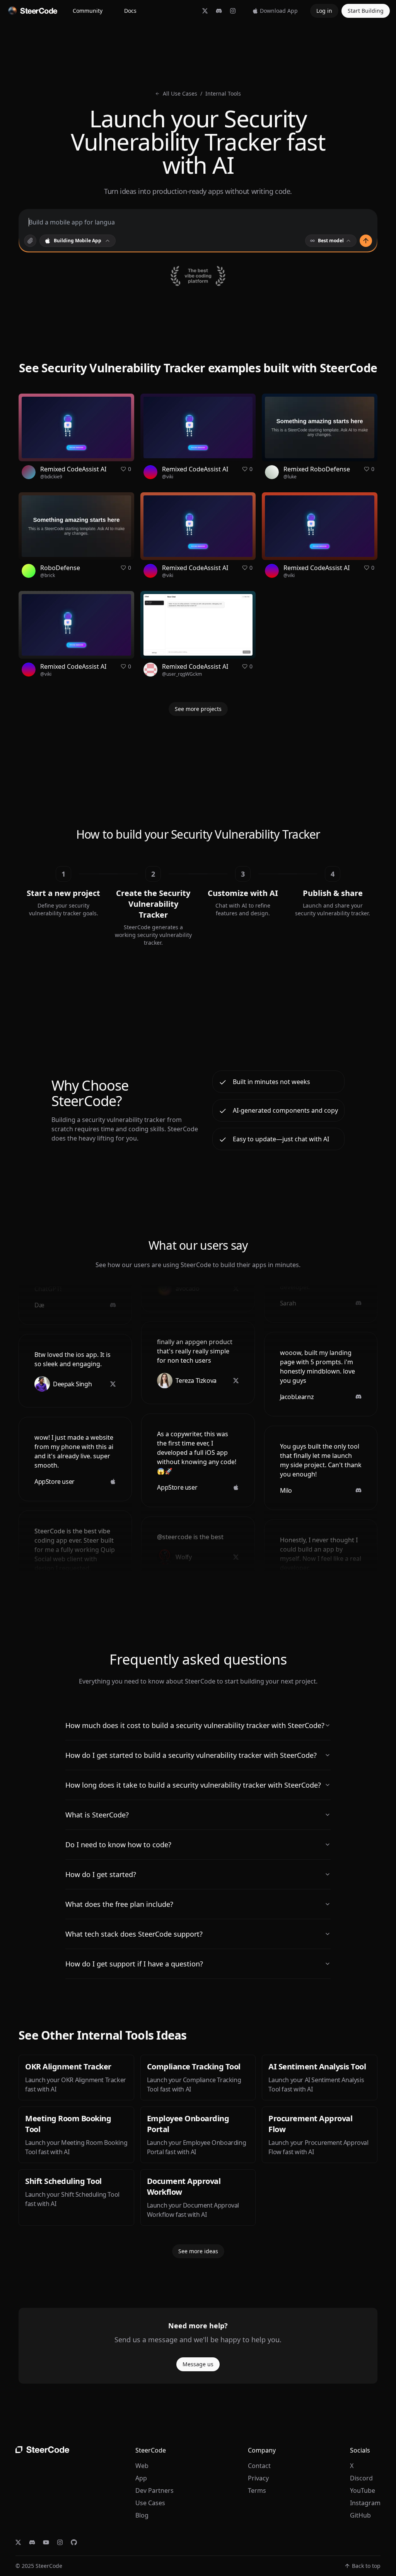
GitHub (360, 2515)
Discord (361, 2478)
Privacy (258, 2478)
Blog (142, 2515)
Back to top (366, 2566)
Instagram (365, 2503)
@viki (168, 477)
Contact (259, 2466)
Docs (130, 11)
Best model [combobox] (331, 241)
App (141, 2478)
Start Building (366, 11)
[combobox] (78, 241)
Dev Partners (154, 2490)
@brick (48, 575)
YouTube (363, 2490)
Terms (257, 2490)
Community (88, 11)
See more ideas (198, 2251)
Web (142, 2466)
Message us (198, 2364)
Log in (324, 11)
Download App (279, 11)
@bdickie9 (51, 477)
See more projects (198, 709)
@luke (290, 477)
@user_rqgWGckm (182, 674)
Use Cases (150, 2503)
